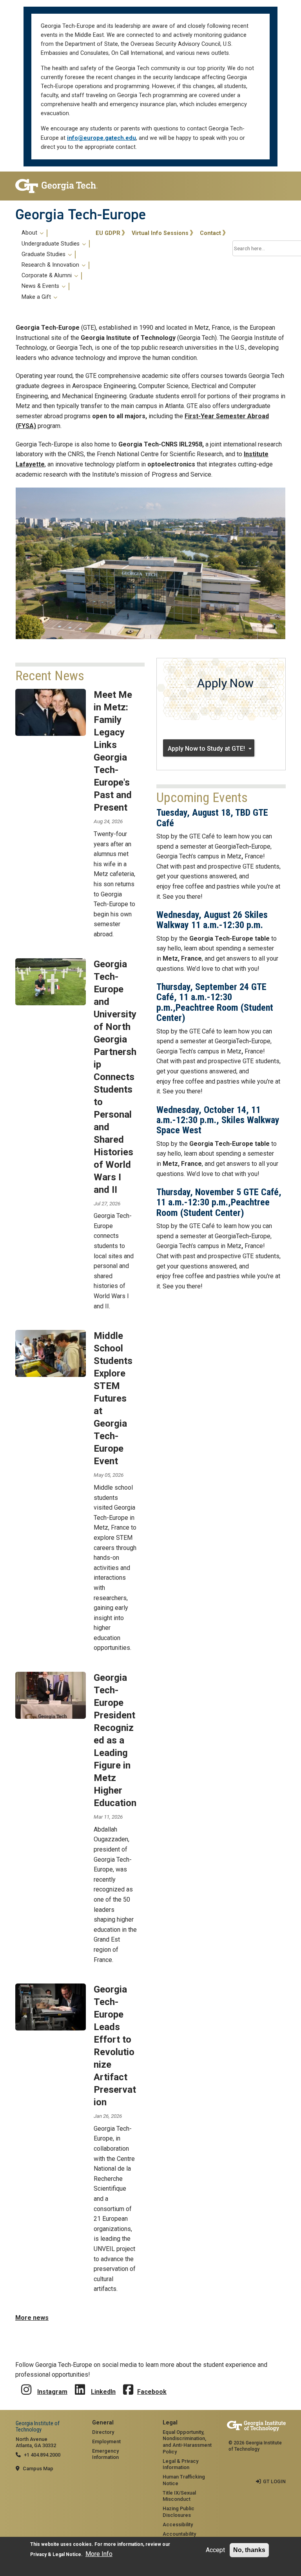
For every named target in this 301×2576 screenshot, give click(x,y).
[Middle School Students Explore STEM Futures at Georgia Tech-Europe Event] (51, 1353)
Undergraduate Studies (51, 244)
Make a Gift (37, 297)
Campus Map (38, 2469)
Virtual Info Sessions (160, 233)
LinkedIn (103, 2392)
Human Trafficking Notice (184, 2480)
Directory (103, 2432)
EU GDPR (108, 233)
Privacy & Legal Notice (56, 2554)
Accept (215, 2550)
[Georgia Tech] (56, 186)
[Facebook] (128, 2384)
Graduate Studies (44, 255)
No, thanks (249, 2550)
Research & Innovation (51, 265)
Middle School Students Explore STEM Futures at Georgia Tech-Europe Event (113, 1398)
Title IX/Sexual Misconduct (179, 2496)
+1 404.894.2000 (42, 2455)
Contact (210, 233)
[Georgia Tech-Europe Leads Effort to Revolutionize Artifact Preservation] (51, 2007)
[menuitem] (54, 265)
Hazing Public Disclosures (179, 2512)
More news (32, 2318)
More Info (99, 2554)
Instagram (52, 2392)
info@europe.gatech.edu (102, 138)
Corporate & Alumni (47, 276)
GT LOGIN (274, 2481)
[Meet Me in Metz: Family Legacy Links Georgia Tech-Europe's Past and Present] (51, 712)
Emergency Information (105, 2454)
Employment (106, 2441)
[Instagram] (26, 2384)
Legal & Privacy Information (180, 2464)
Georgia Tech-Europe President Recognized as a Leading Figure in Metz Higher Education (115, 1740)
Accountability (179, 2534)
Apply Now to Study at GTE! (206, 749)
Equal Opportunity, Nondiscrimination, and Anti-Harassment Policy (187, 2442)
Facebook (152, 2392)
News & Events (41, 286)
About (30, 233)
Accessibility (178, 2525)
